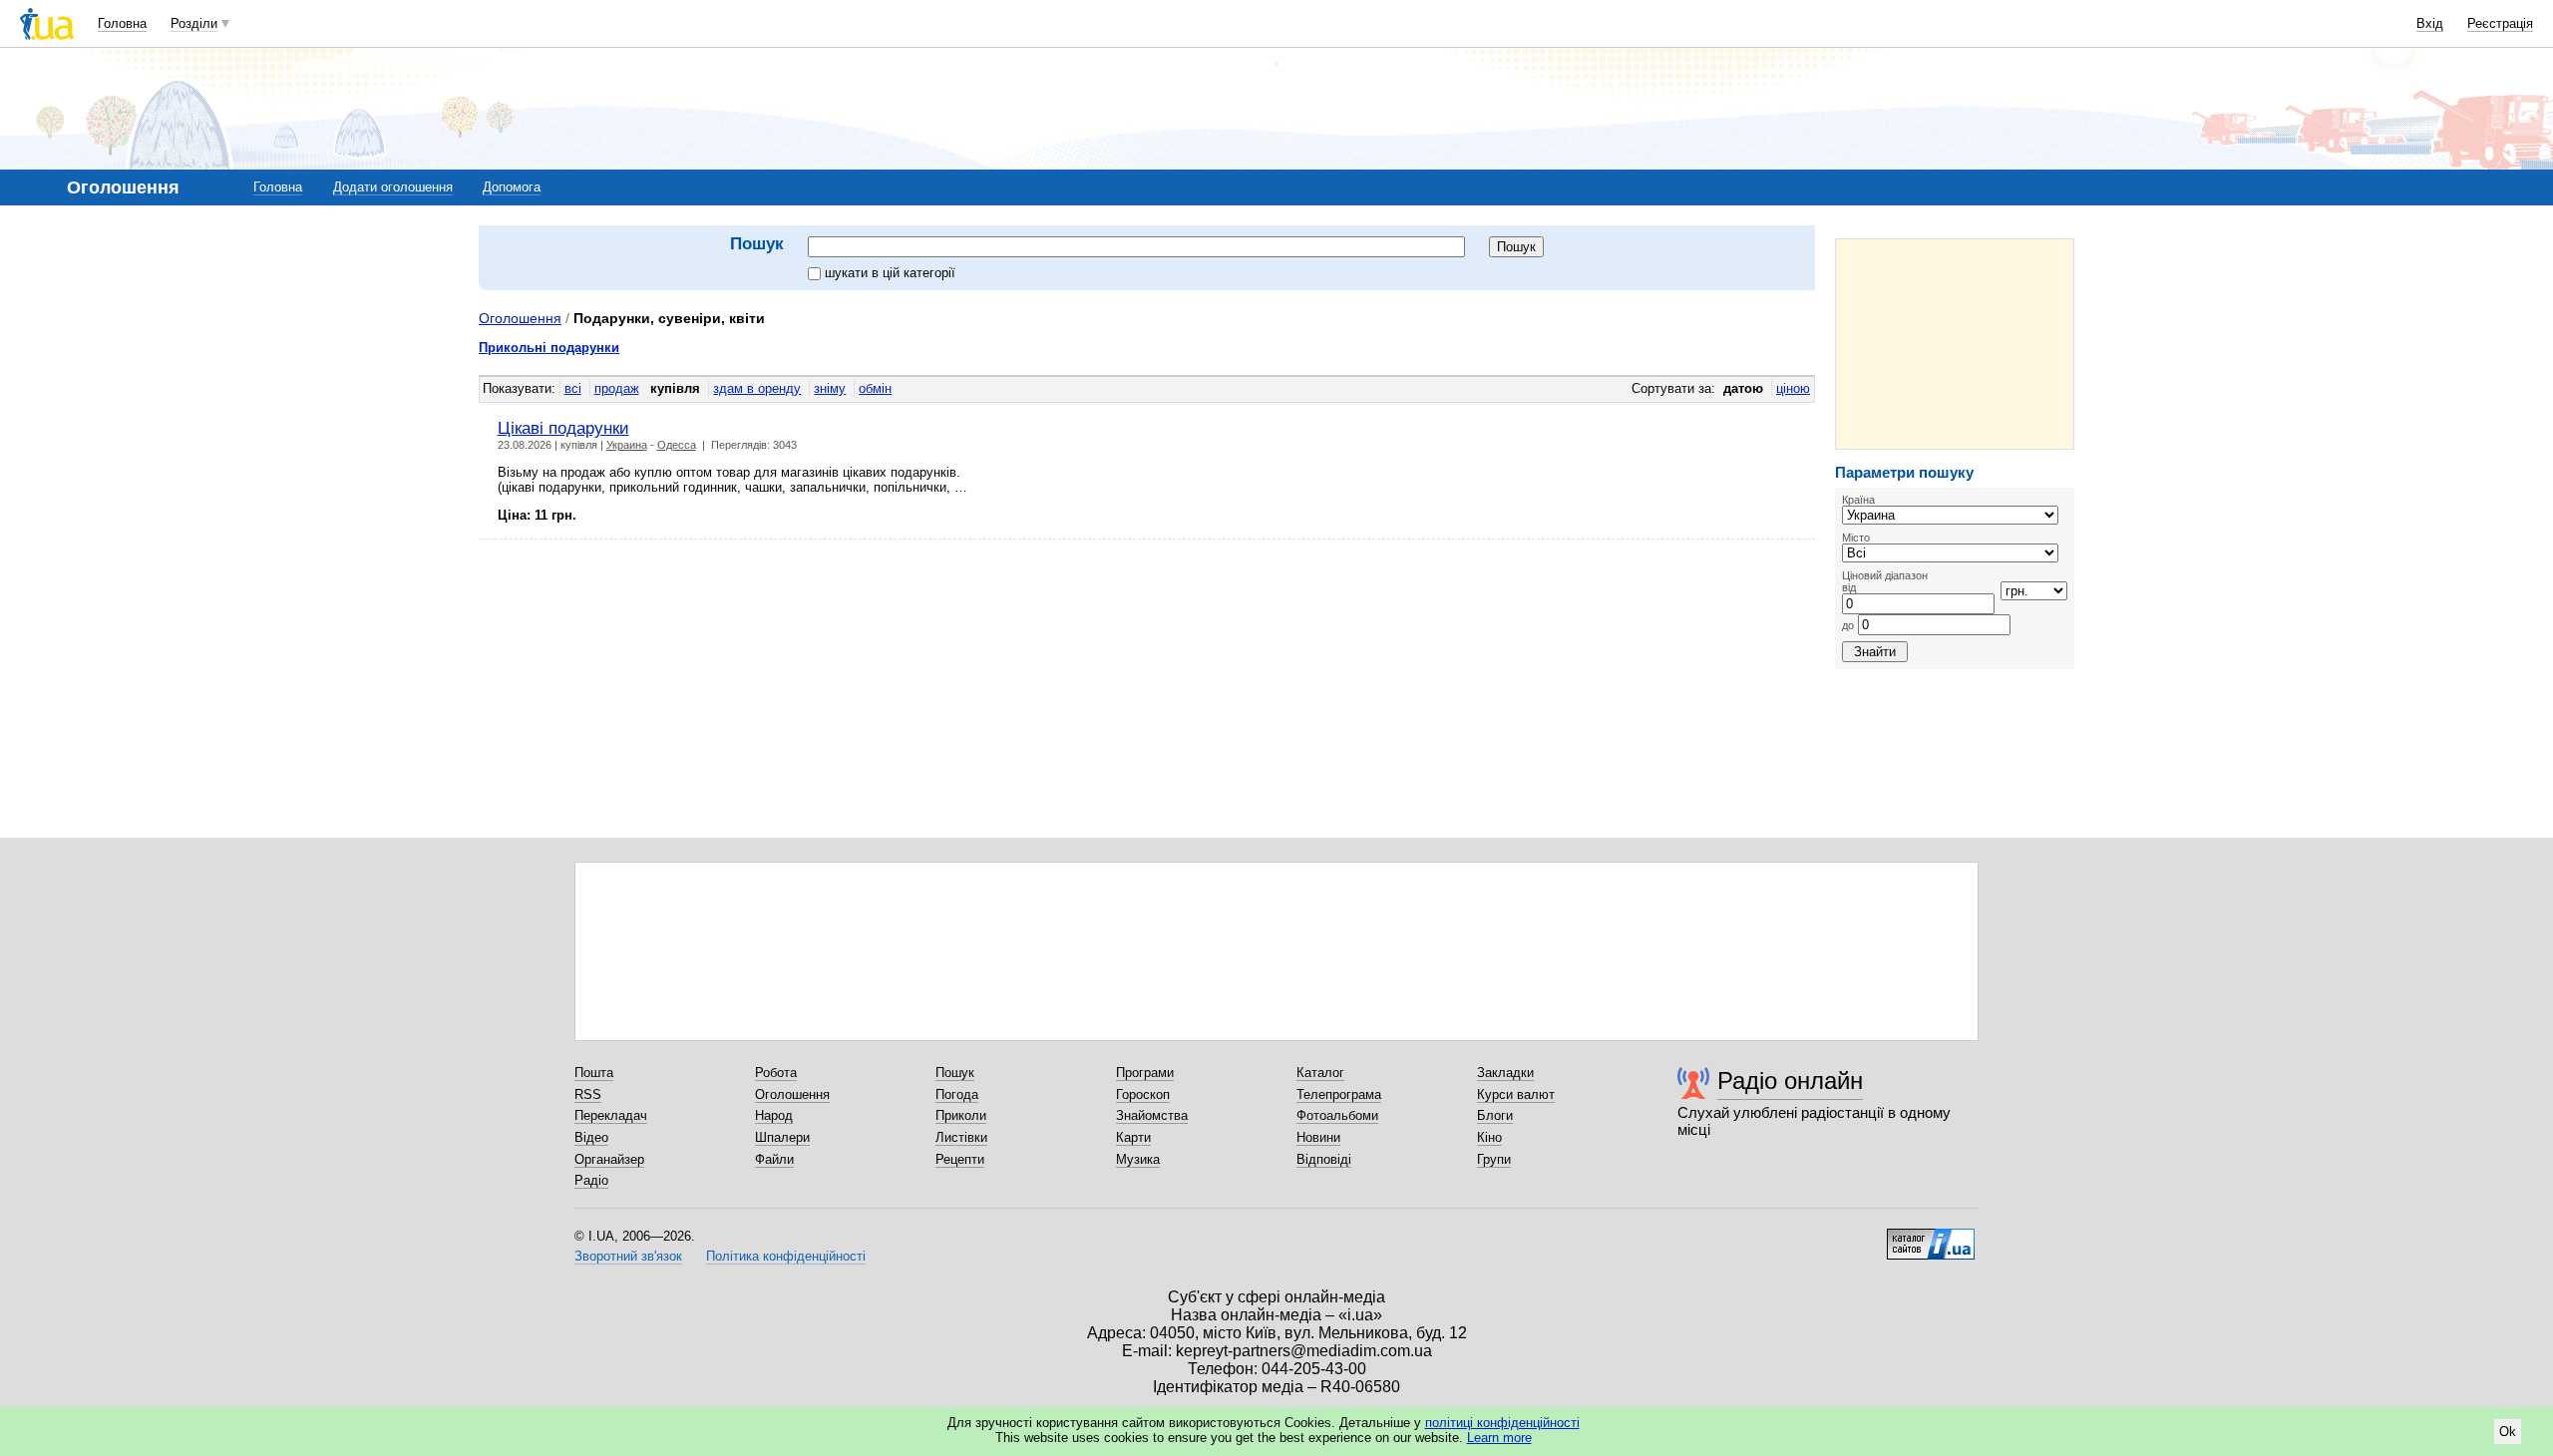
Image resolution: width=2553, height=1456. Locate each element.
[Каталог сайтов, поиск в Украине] (1931, 1237)
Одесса (677, 445)
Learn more (1499, 1438)
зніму (830, 388)
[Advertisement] (1955, 344)
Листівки (961, 1137)
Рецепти (960, 1159)
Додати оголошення (393, 187)
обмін (875, 388)
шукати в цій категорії (890, 273)
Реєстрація (2500, 23)
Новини (1318, 1137)
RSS (588, 1094)
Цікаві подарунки (563, 428)
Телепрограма (1339, 1094)
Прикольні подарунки (549, 348)
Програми (1145, 1073)
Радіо (591, 1180)
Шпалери (782, 1137)
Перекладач (611, 1115)
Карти (1133, 1137)
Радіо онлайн (1790, 1081)
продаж (617, 388)
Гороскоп (1143, 1094)
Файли (774, 1159)
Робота (776, 1073)
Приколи (961, 1115)
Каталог (1320, 1073)
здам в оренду (757, 388)
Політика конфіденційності (786, 1256)
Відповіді (1324, 1159)
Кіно (1489, 1137)
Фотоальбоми (1337, 1115)
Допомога (512, 187)
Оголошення (520, 318)
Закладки (1505, 1073)
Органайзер (609, 1159)
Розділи (194, 23)
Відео (591, 1137)
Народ (774, 1115)
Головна (122, 23)
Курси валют (1516, 1094)
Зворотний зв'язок (628, 1256)
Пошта (594, 1073)
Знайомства (1152, 1115)
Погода (957, 1094)
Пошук (955, 1073)
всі (573, 388)
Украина (627, 445)
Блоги (1495, 1115)
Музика (1138, 1159)
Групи (1494, 1159)
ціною (1793, 388)
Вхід (2430, 23)
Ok (2508, 1432)
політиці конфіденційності (1502, 1423)
